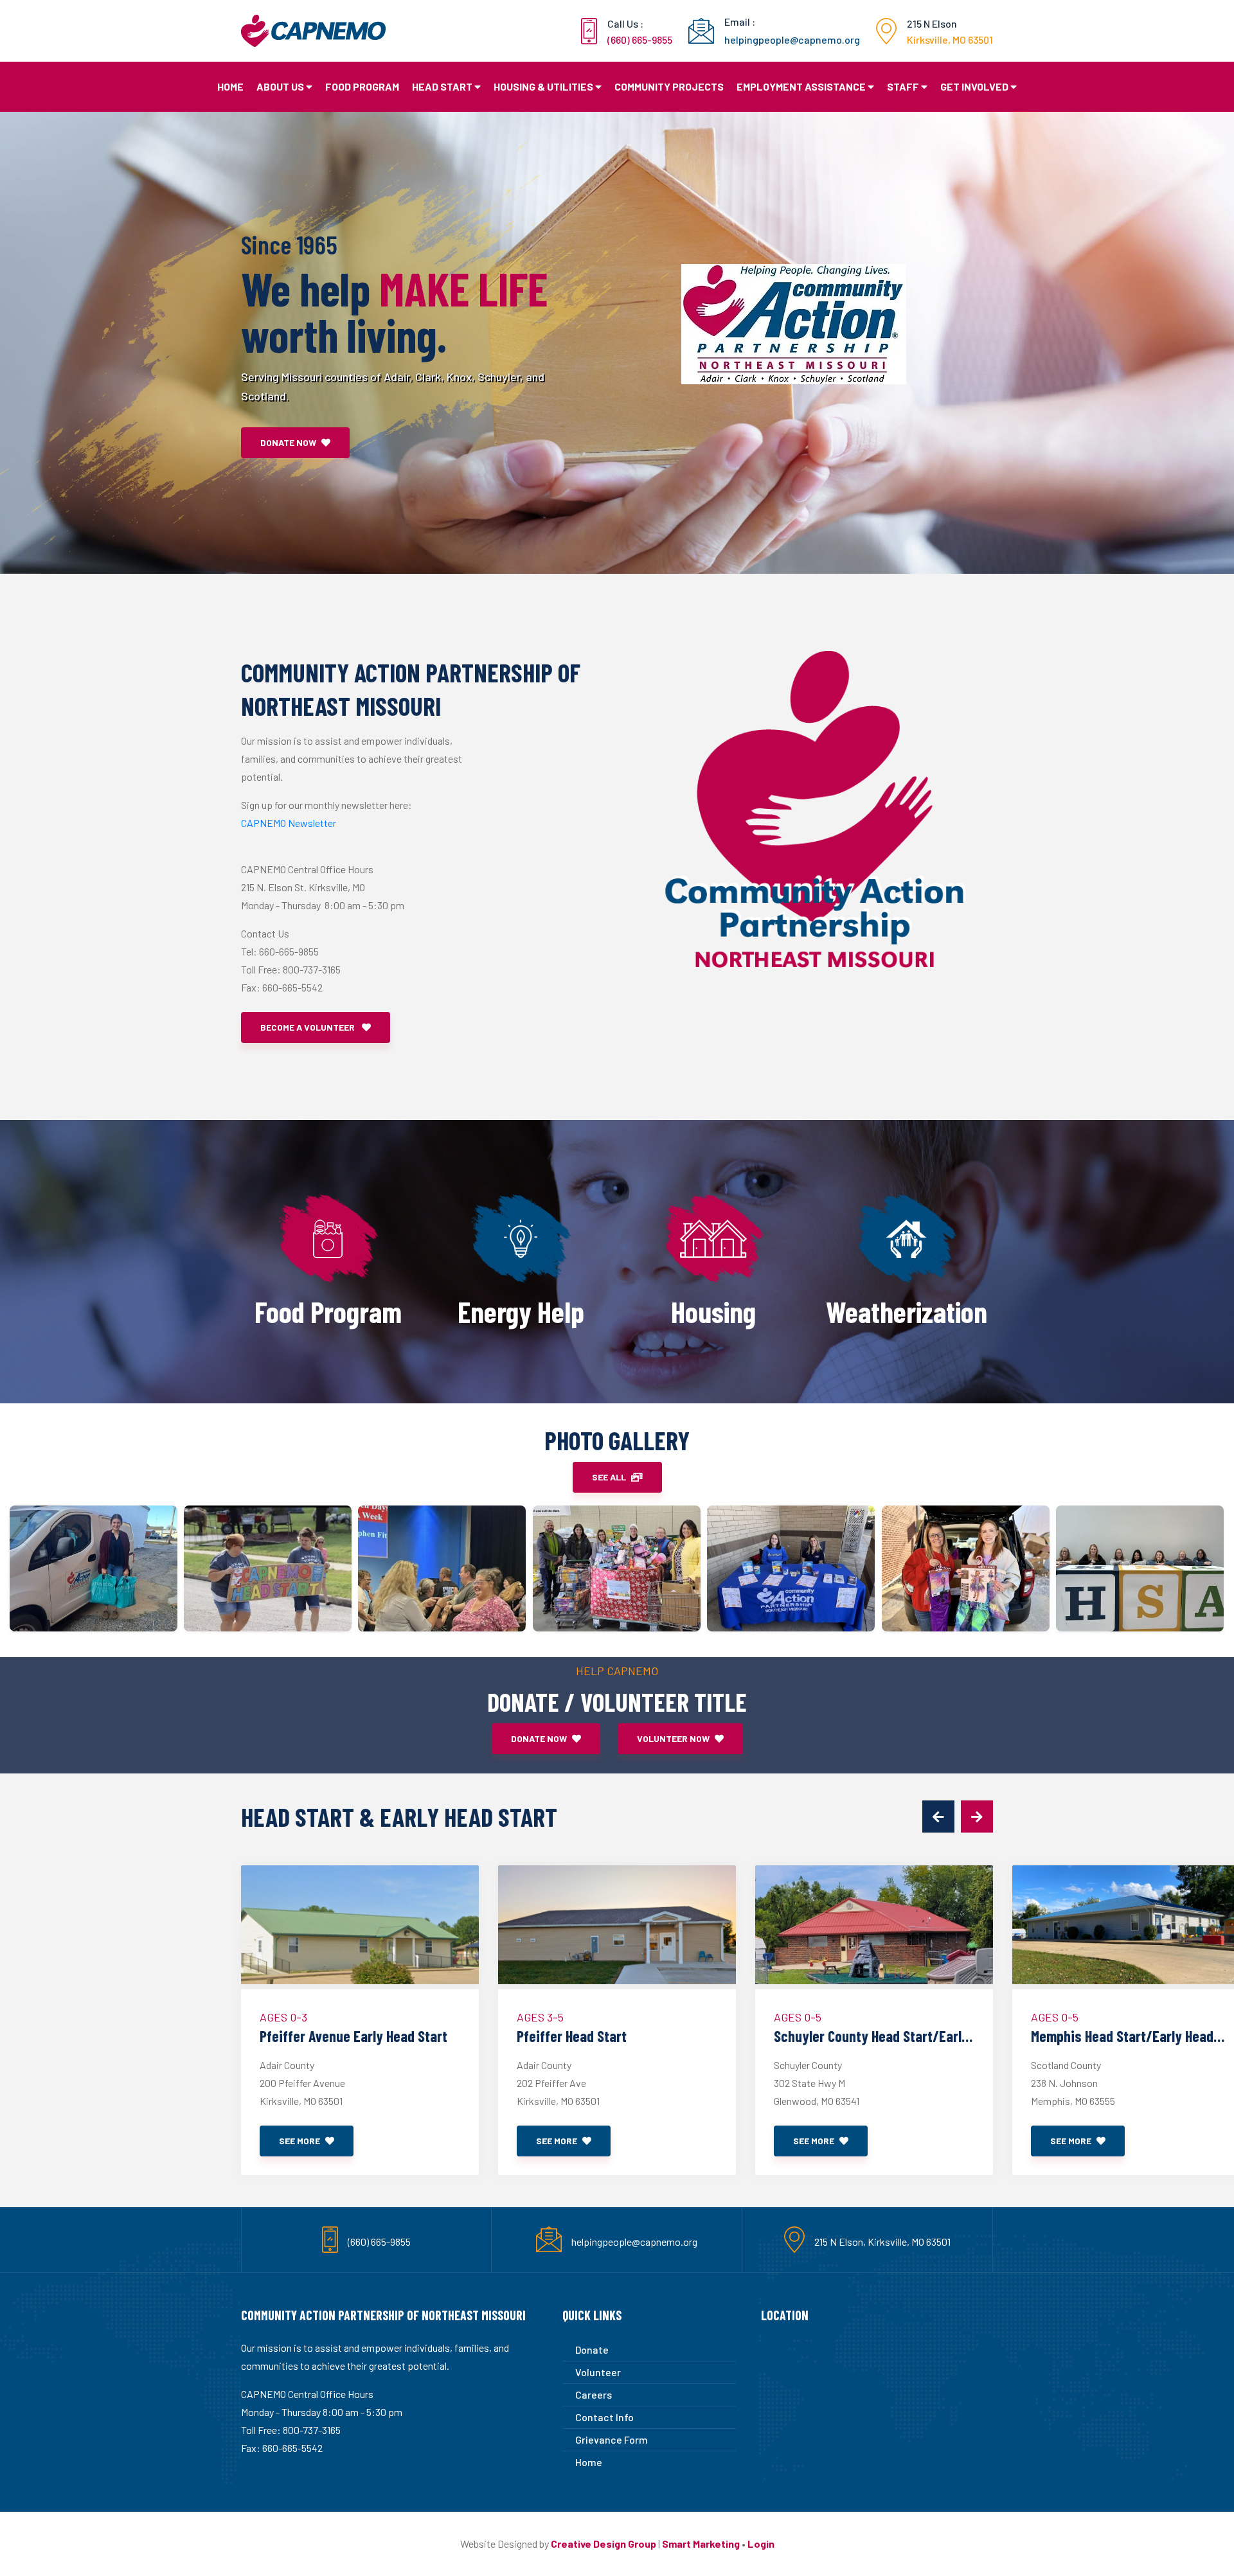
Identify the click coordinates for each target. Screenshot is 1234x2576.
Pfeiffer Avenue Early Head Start (353, 2036)
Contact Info (604, 2417)
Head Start (442, 86)
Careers (594, 2394)
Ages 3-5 (540, 2017)
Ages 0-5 (798, 2017)
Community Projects (669, 86)
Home (230, 86)
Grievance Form (612, 2439)
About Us (280, 86)
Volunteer (598, 2372)
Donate (592, 2349)
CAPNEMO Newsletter (289, 823)
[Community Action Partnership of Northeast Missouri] (94, 1568)
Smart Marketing (701, 2544)
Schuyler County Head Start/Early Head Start (871, 2036)
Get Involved (974, 86)
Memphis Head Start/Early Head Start (1122, 2036)
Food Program (362, 86)
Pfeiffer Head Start (572, 2036)
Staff (903, 86)
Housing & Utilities (543, 86)
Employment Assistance (801, 86)
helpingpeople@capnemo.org (634, 2242)
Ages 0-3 (283, 2017)
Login (761, 2544)
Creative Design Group (604, 2544)
